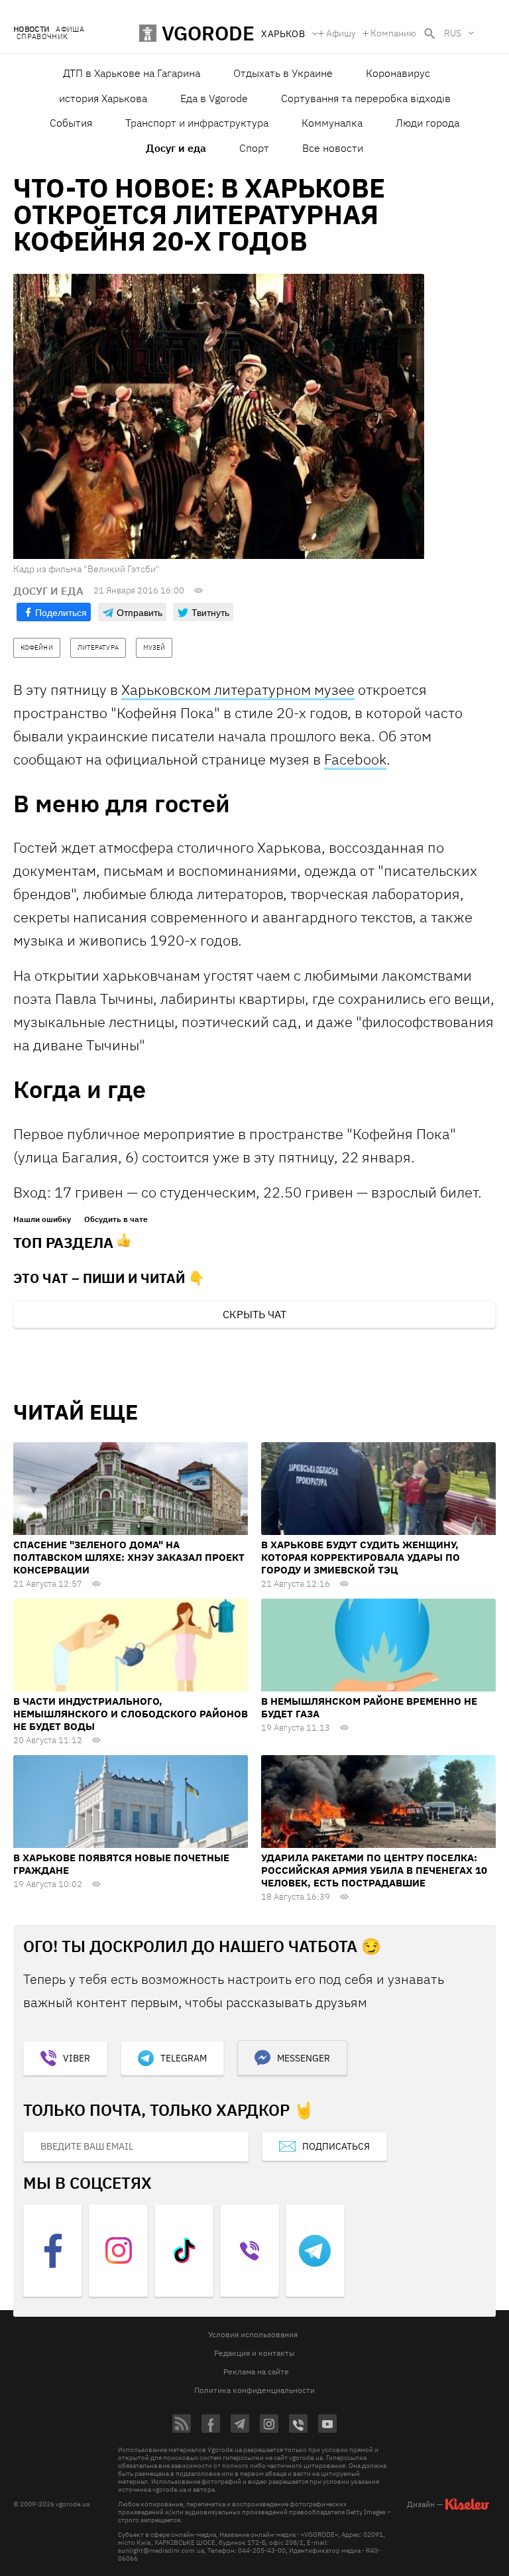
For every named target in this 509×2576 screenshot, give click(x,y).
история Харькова (103, 98)
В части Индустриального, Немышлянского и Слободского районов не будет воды (131, 1714)
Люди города (427, 123)
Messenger (304, 2058)
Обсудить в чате (116, 1219)
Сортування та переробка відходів (366, 98)
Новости (31, 30)
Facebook (355, 759)
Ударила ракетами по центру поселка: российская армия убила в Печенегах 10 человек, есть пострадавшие (374, 1870)
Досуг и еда (176, 148)
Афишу (341, 33)
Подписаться (336, 2146)
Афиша (70, 30)
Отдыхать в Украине (283, 73)
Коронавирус (398, 73)
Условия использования (253, 2334)
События (71, 123)
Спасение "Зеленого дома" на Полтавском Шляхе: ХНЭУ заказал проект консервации (129, 1557)
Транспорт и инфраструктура (197, 123)
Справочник (42, 37)
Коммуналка (332, 123)
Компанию (393, 33)
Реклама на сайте (256, 2371)
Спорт (254, 148)
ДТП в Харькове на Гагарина (132, 73)
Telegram (184, 2058)
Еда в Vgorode (214, 98)
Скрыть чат (254, 1314)
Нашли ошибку (42, 1219)
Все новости (333, 148)
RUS (453, 33)
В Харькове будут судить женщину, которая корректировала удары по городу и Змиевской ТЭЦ (361, 1557)
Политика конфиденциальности (254, 2390)
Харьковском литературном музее (238, 689)
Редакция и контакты (254, 2353)
